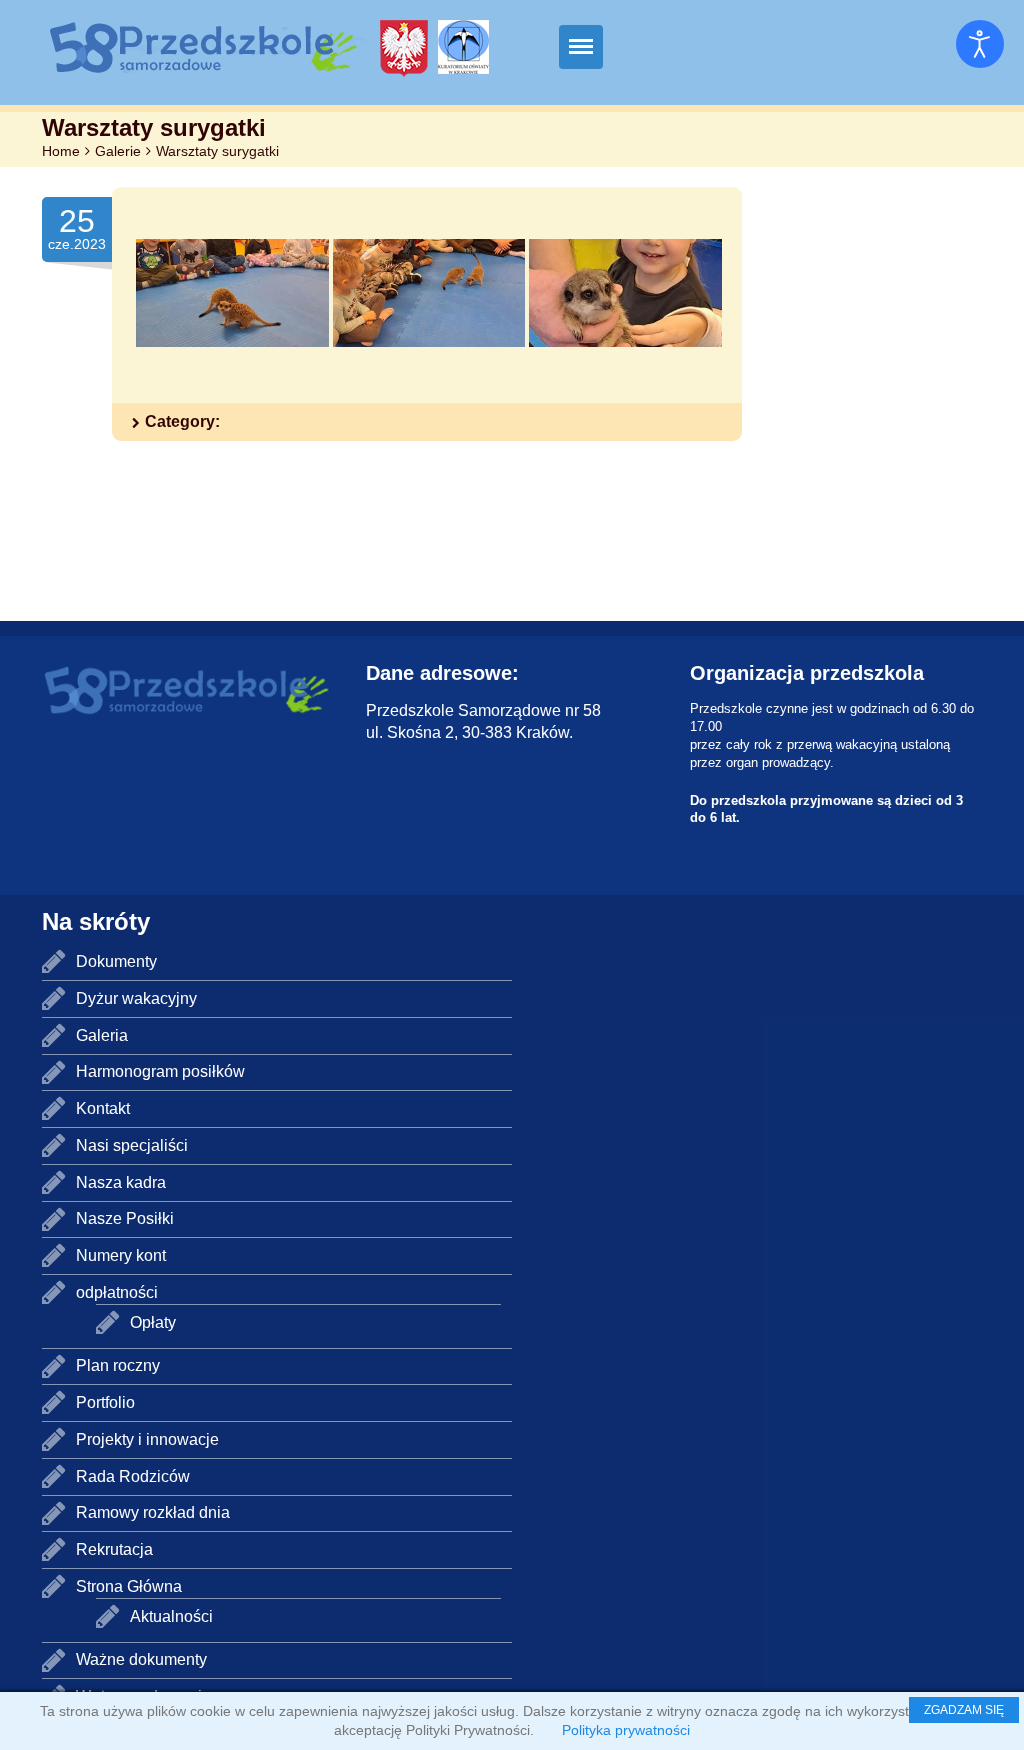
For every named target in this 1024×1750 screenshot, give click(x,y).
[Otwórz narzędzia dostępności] (980, 44)
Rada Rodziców (133, 1476)
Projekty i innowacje (147, 1439)
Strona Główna (129, 1586)
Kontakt (103, 1108)
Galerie (118, 151)
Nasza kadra (121, 1182)
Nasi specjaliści (132, 1145)
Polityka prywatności (626, 1730)
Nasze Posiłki (125, 1218)
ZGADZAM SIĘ (964, 1710)
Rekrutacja (114, 1549)
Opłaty (153, 1322)
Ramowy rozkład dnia (153, 1512)
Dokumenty (116, 961)
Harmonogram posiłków (160, 1071)
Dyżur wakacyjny (136, 998)
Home (61, 151)
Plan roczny (118, 1365)
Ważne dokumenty (141, 1659)
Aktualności (171, 1616)
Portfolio (105, 1402)
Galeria (102, 1035)
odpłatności (117, 1292)
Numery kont (121, 1255)
